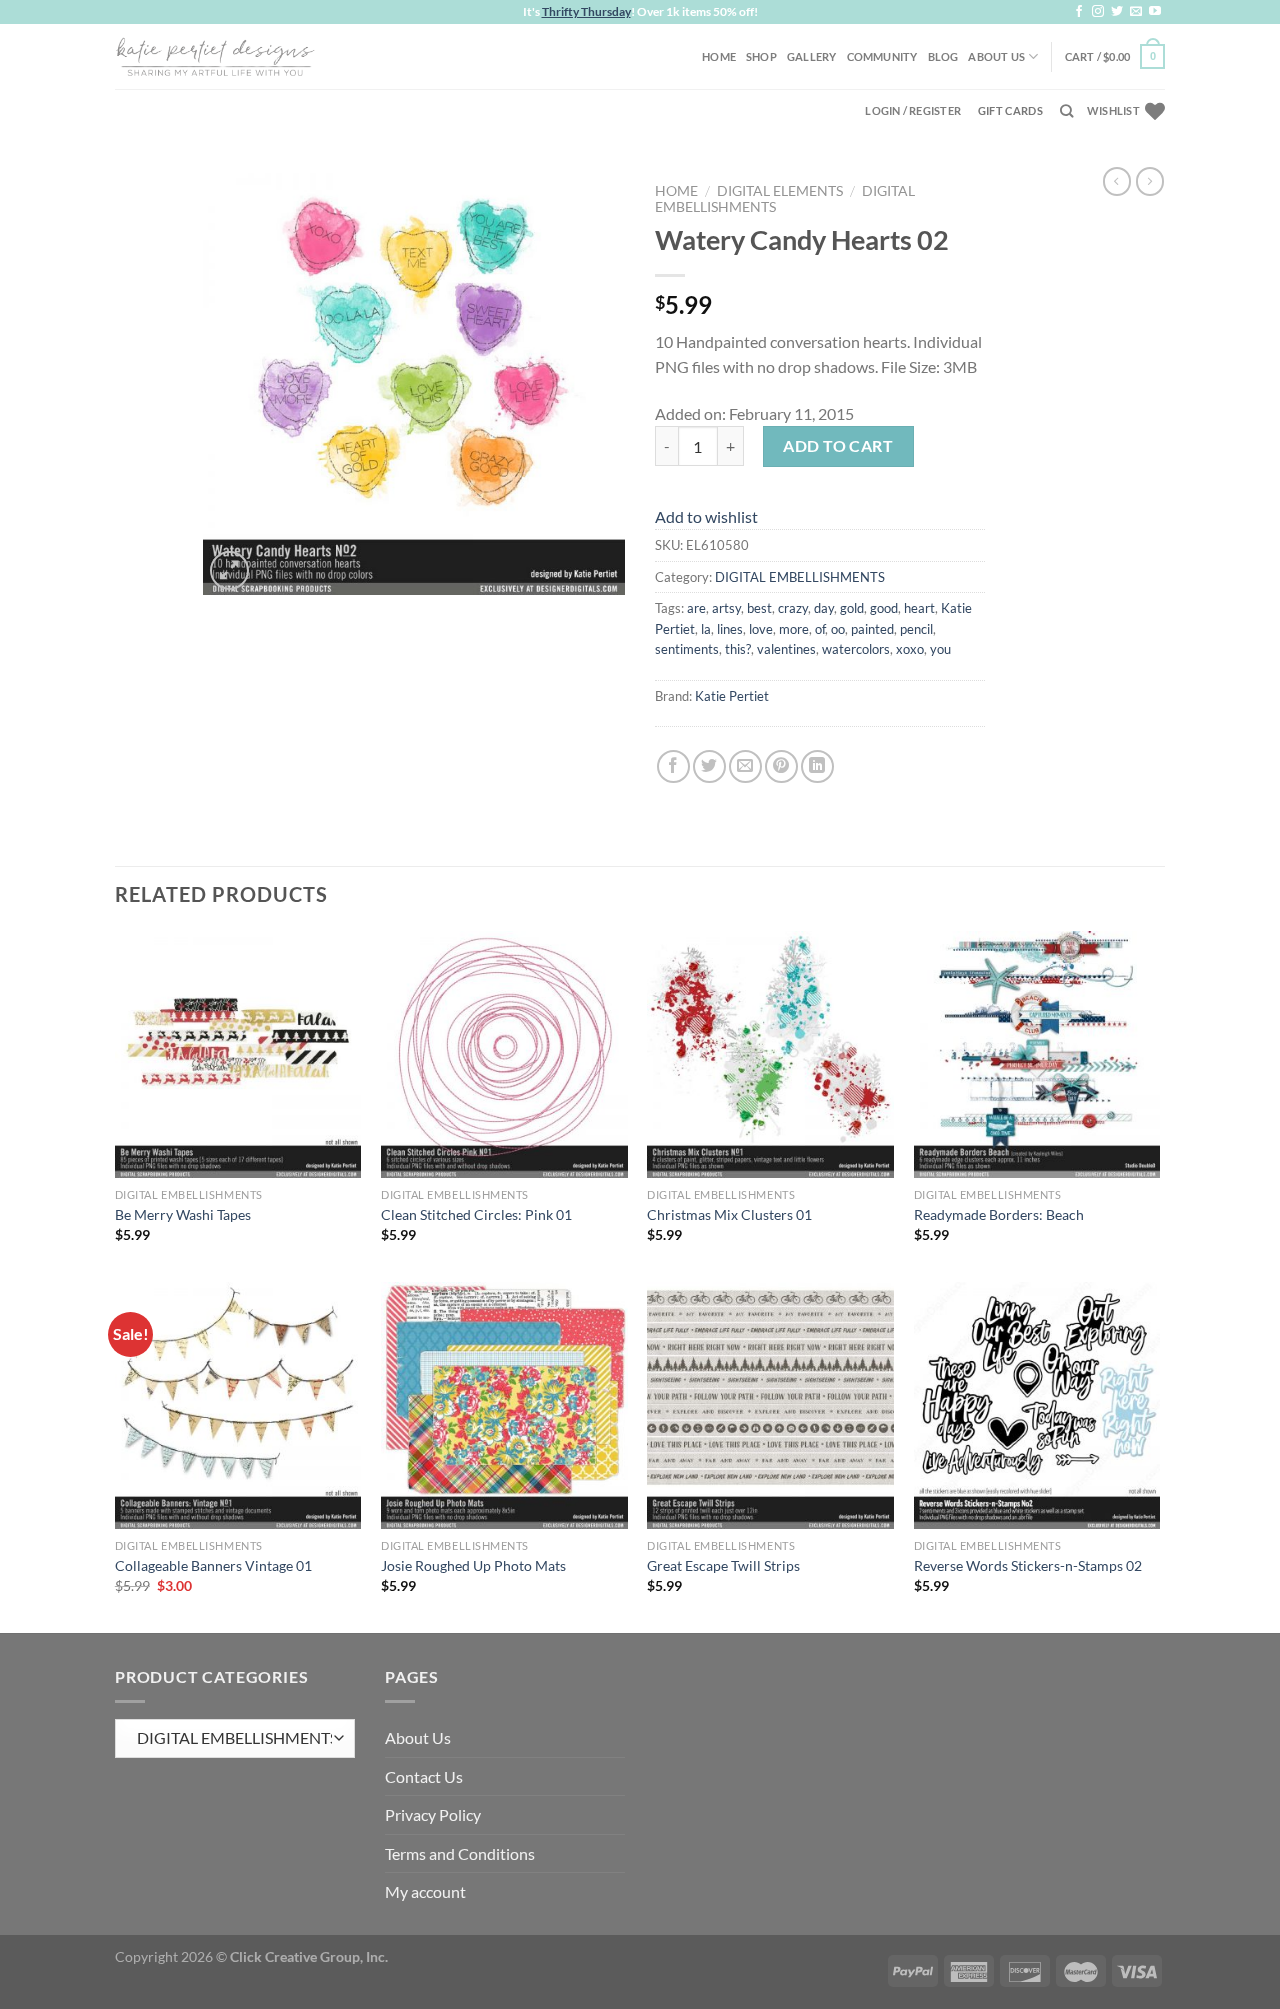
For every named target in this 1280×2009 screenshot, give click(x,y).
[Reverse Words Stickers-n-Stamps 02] (1037, 1405)
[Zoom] (229, 570)
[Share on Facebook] (673, 766)
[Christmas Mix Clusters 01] (770, 1054)
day (824, 608)
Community (882, 56)
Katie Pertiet (732, 696)
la (706, 629)
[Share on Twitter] (709, 766)
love (761, 629)
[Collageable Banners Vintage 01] (238, 1405)
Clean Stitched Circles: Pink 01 (476, 1214)
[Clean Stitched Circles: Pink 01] (504, 1054)
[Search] (1066, 111)
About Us (996, 56)
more (794, 629)
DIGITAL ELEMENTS (780, 191)
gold (852, 608)
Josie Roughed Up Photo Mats (473, 1565)
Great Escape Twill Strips (723, 1565)
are (696, 608)
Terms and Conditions (460, 1853)
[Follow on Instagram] (1098, 12)
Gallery (812, 56)
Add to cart (838, 445)
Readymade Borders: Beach (999, 1214)
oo (838, 629)
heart (919, 608)
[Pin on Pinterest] (781, 766)
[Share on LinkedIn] (817, 766)
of (820, 629)
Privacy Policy (433, 1814)
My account (425, 1891)
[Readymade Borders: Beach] (1037, 1054)
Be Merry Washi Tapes (183, 1214)
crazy (793, 608)
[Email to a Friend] (745, 766)
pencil (916, 629)
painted (872, 629)
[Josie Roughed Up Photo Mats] (504, 1405)
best (759, 608)
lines (730, 629)
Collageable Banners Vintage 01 (213, 1565)
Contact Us (424, 1776)
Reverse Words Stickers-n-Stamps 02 (1028, 1565)
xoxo (910, 649)
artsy (726, 608)
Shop (761, 56)
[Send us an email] (1136, 12)
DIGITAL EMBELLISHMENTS (800, 577)
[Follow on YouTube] (1155, 12)
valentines (786, 649)
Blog (943, 56)
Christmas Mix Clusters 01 (729, 1214)
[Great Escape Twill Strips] (770, 1405)
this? (738, 649)
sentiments (687, 649)
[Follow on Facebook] (1079, 12)
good (884, 608)
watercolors (856, 649)
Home (719, 56)
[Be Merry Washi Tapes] (238, 1054)
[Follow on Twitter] (1117, 12)
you (940, 649)
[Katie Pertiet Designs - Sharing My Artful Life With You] (215, 56)
